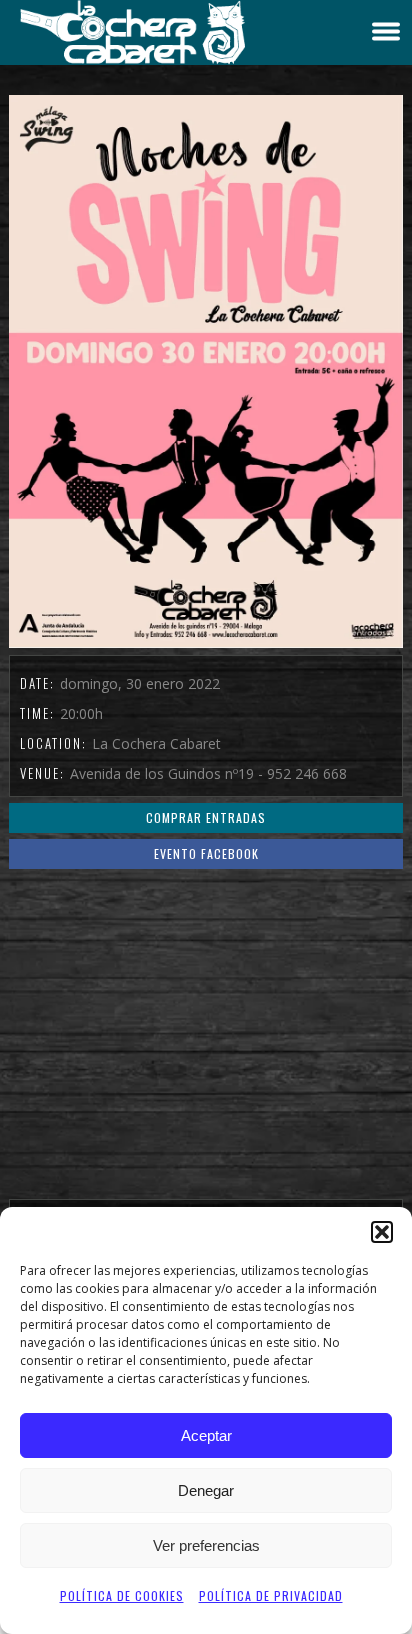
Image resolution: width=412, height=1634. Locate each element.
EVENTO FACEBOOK (206, 853)
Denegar (206, 1490)
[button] (382, 1232)
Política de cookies (122, 1595)
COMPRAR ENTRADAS (206, 817)
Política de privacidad (271, 1595)
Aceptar (206, 1435)
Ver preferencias (206, 1545)
